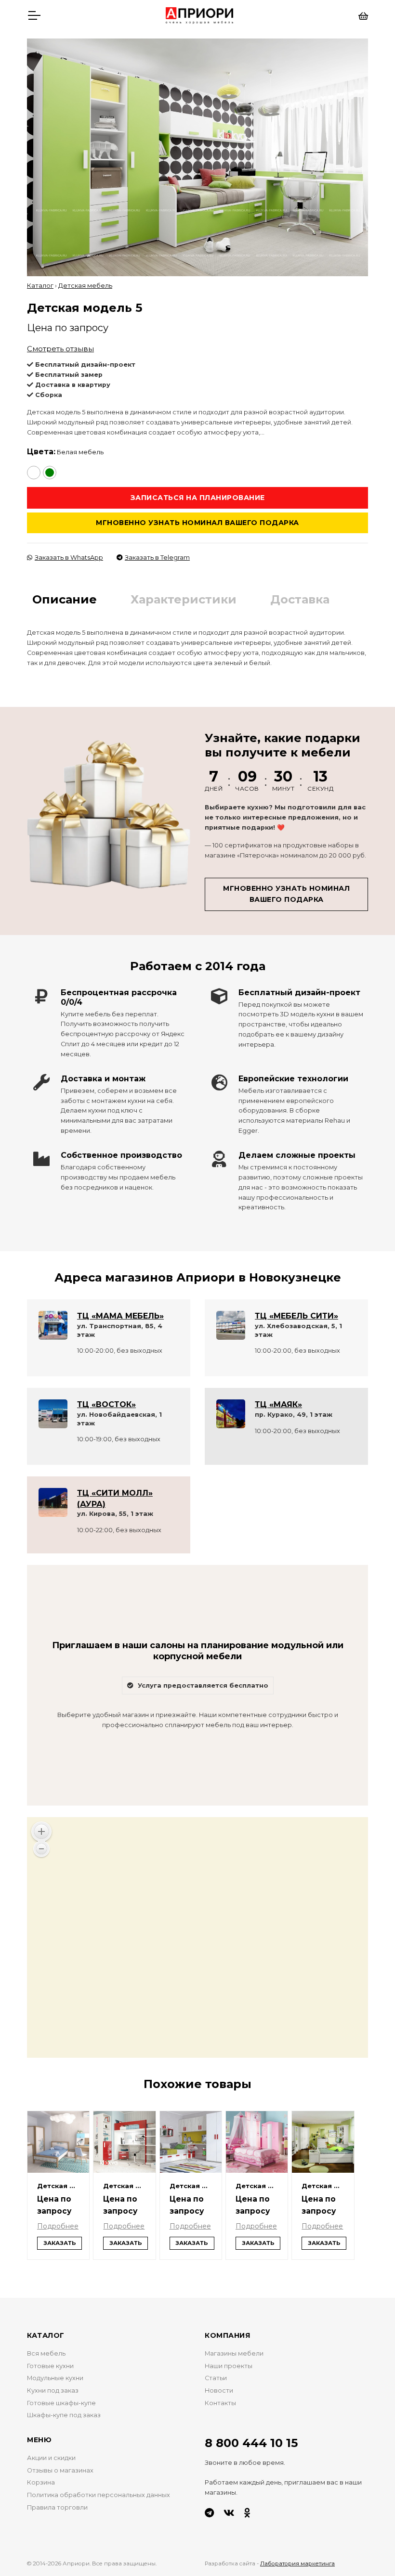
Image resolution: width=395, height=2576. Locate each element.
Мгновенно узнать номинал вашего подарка (197, 523)
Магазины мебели (234, 2353)
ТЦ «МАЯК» (278, 1404)
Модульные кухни (55, 2378)
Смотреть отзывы (60, 349)
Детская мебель (85, 286)
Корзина (41, 2482)
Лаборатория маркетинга (297, 2563)
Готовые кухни (50, 2366)
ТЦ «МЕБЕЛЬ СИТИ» (296, 1316)
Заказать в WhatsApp (69, 557)
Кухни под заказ (53, 2390)
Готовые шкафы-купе (61, 2403)
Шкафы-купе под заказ (64, 2415)
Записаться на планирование (198, 498)
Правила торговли (57, 2507)
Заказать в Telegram (157, 557)
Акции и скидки (51, 2458)
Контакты (220, 2403)
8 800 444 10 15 (251, 2443)
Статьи (216, 2378)
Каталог (40, 286)
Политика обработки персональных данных (99, 2495)
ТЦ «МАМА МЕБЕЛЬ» (120, 1316)
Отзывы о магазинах (60, 2470)
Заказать (60, 2243)
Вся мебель (46, 2353)
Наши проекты (229, 2366)
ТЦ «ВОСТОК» (106, 1404)
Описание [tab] (65, 599)
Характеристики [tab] (184, 599)
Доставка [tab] (300, 599)
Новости (219, 2390)
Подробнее (58, 2226)
